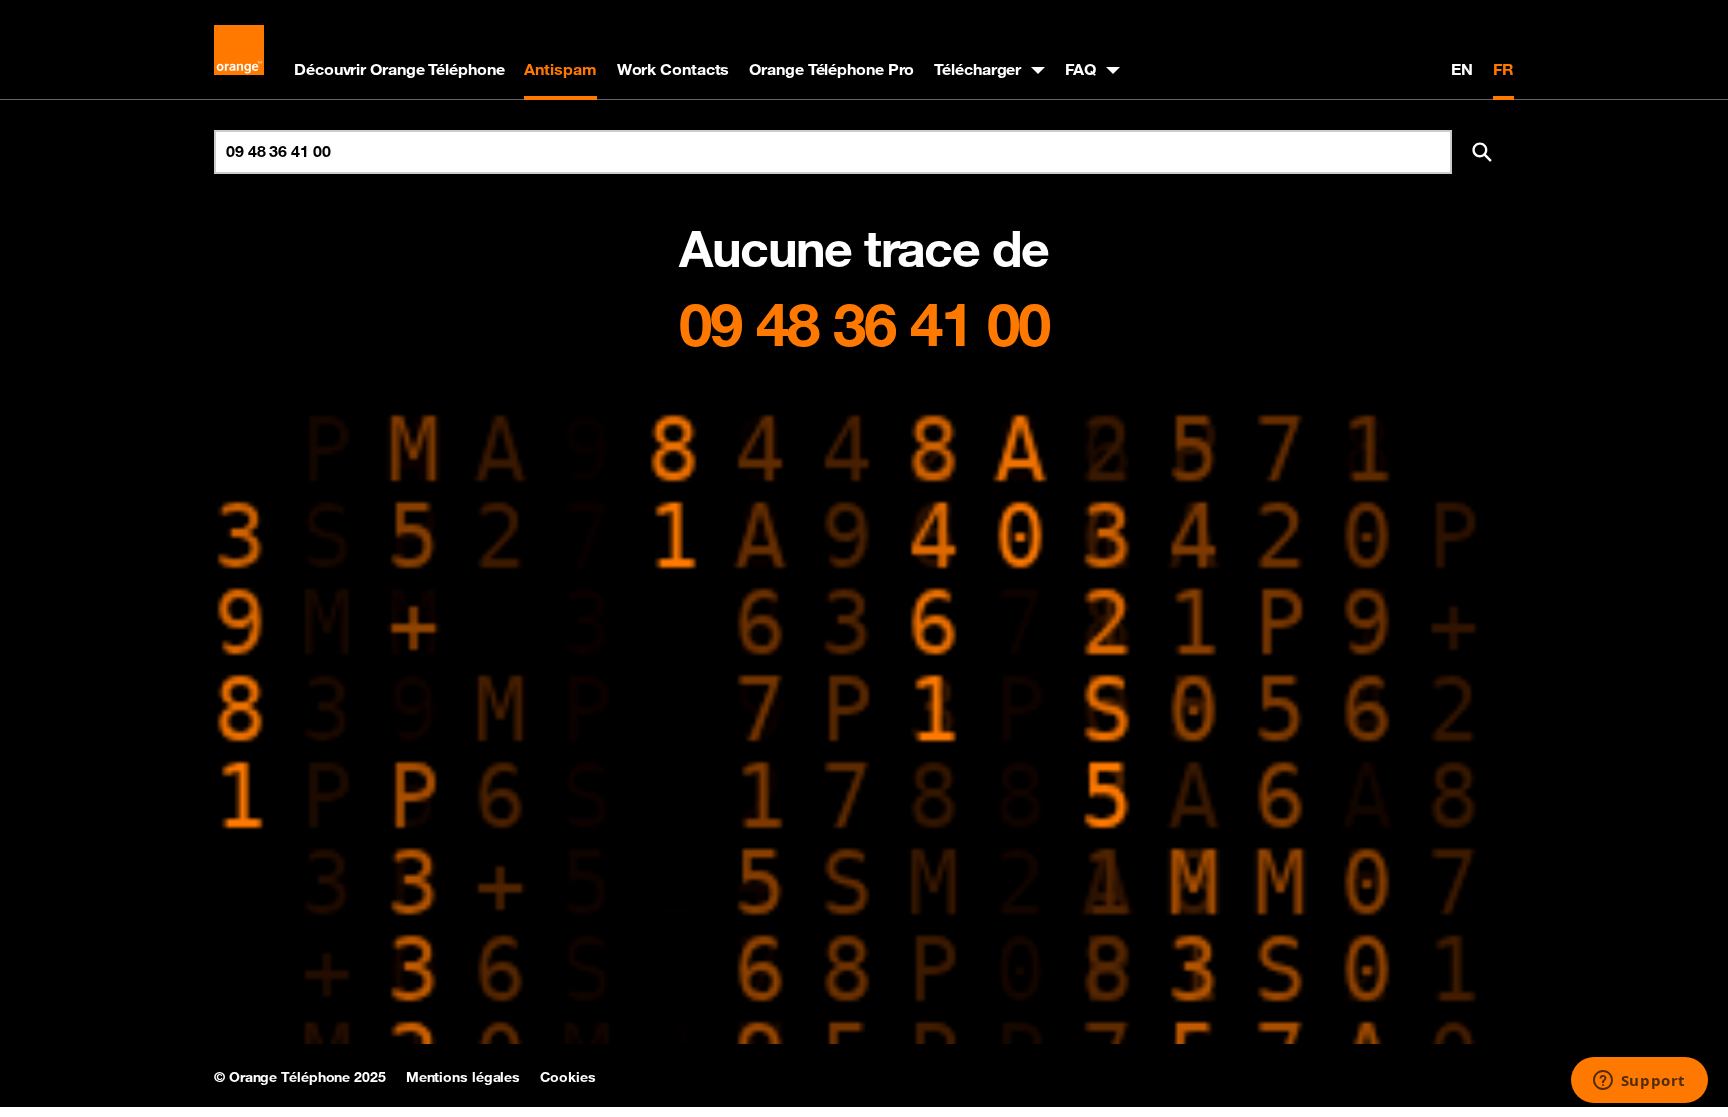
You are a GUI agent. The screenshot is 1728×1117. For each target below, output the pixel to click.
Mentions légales (463, 1077)
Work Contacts (673, 69)
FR (1503, 69)
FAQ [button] (1080, 69)
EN (1462, 69)
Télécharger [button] (977, 69)
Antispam (560, 69)
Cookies (567, 1077)
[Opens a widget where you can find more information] (1639, 1082)
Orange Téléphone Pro (831, 69)
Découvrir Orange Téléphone (399, 69)
